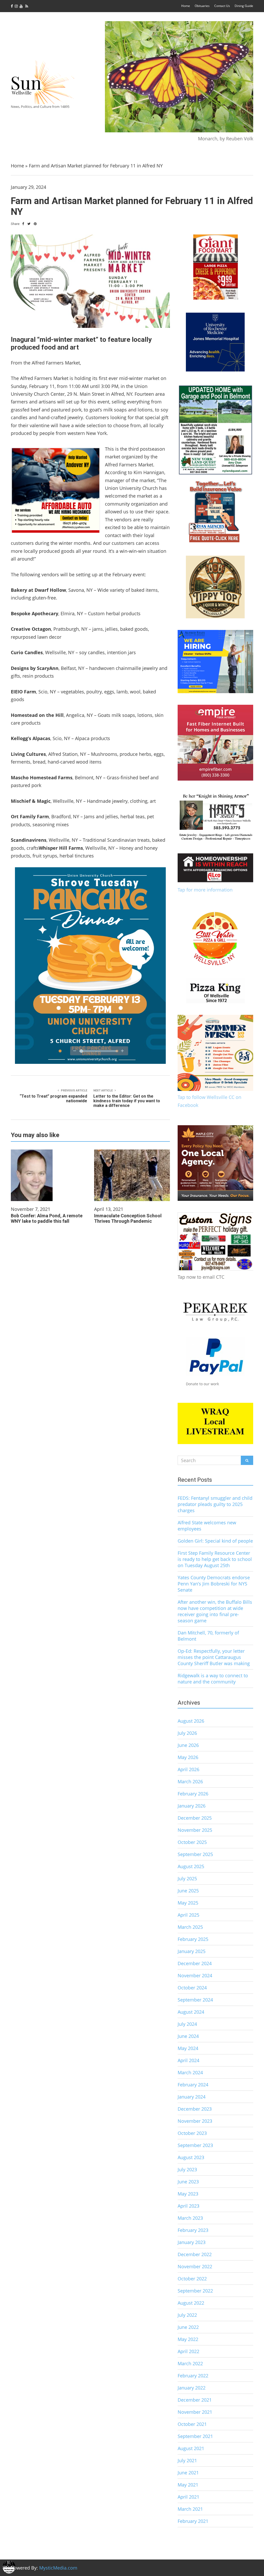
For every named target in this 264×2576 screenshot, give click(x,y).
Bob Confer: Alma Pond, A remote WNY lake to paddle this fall (47, 1218)
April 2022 (188, 2351)
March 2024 (190, 2072)
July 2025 (187, 1878)
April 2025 (188, 1915)
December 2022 (195, 2254)
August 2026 (191, 1721)
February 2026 (193, 1794)
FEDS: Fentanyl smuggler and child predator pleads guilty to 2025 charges (215, 1504)
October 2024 (192, 1988)
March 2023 (190, 2218)
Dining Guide (244, 6)
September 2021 (195, 2436)
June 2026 (188, 1745)
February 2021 (193, 2521)
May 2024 (188, 2048)
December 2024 (195, 1963)
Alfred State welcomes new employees (207, 1526)
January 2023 (192, 2242)
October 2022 (192, 2279)
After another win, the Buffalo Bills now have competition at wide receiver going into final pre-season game (215, 1611)
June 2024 (188, 2036)
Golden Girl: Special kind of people (215, 1541)
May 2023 (188, 2194)
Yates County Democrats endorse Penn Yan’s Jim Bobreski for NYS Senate (214, 1584)
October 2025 (192, 1842)
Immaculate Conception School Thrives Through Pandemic (128, 1218)
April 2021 (188, 2497)
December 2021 (195, 2400)
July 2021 (187, 2460)
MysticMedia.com (58, 2568)
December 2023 (195, 2109)
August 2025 (191, 1866)
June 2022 (188, 2327)
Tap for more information (205, 890)
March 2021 (190, 2509)
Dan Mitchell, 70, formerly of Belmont (208, 1636)
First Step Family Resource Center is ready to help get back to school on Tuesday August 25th (215, 1559)
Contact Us (222, 6)
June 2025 (188, 1891)
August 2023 (191, 2157)
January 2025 (192, 1951)
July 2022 (187, 2315)
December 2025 (195, 1818)
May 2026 (188, 1757)
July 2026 (187, 1733)
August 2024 (191, 2012)
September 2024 (195, 2000)
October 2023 (192, 2133)
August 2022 (191, 2303)
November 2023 (195, 2121)
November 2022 (195, 2266)
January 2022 (192, 2388)
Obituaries (202, 6)
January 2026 (192, 1806)
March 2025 (190, 1927)
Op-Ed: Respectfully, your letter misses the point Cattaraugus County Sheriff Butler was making (214, 1657)
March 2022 (190, 2363)
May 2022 (188, 2339)
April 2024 (188, 2060)
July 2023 (187, 2169)
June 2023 (188, 2182)
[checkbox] (9, 2567)
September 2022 (195, 2291)
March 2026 (190, 1781)
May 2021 (188, 2485)
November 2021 (195, 2412)
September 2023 (195, 2145)
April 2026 (188, 1769)
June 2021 (188, 2473)
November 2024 (195, 1975)
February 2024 (193, 2085)
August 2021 (191, 2448)
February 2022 (193, 2376)
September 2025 (195, 1854)
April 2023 (188, 2206)
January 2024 (192, 2097)
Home (186, 6)
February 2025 (193, 1939)
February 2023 (193, 2230)
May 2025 (188, 1903)
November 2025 (195, 1830)
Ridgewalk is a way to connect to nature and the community (213, 1679)
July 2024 (187, 2024)
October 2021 (192, 2424)
